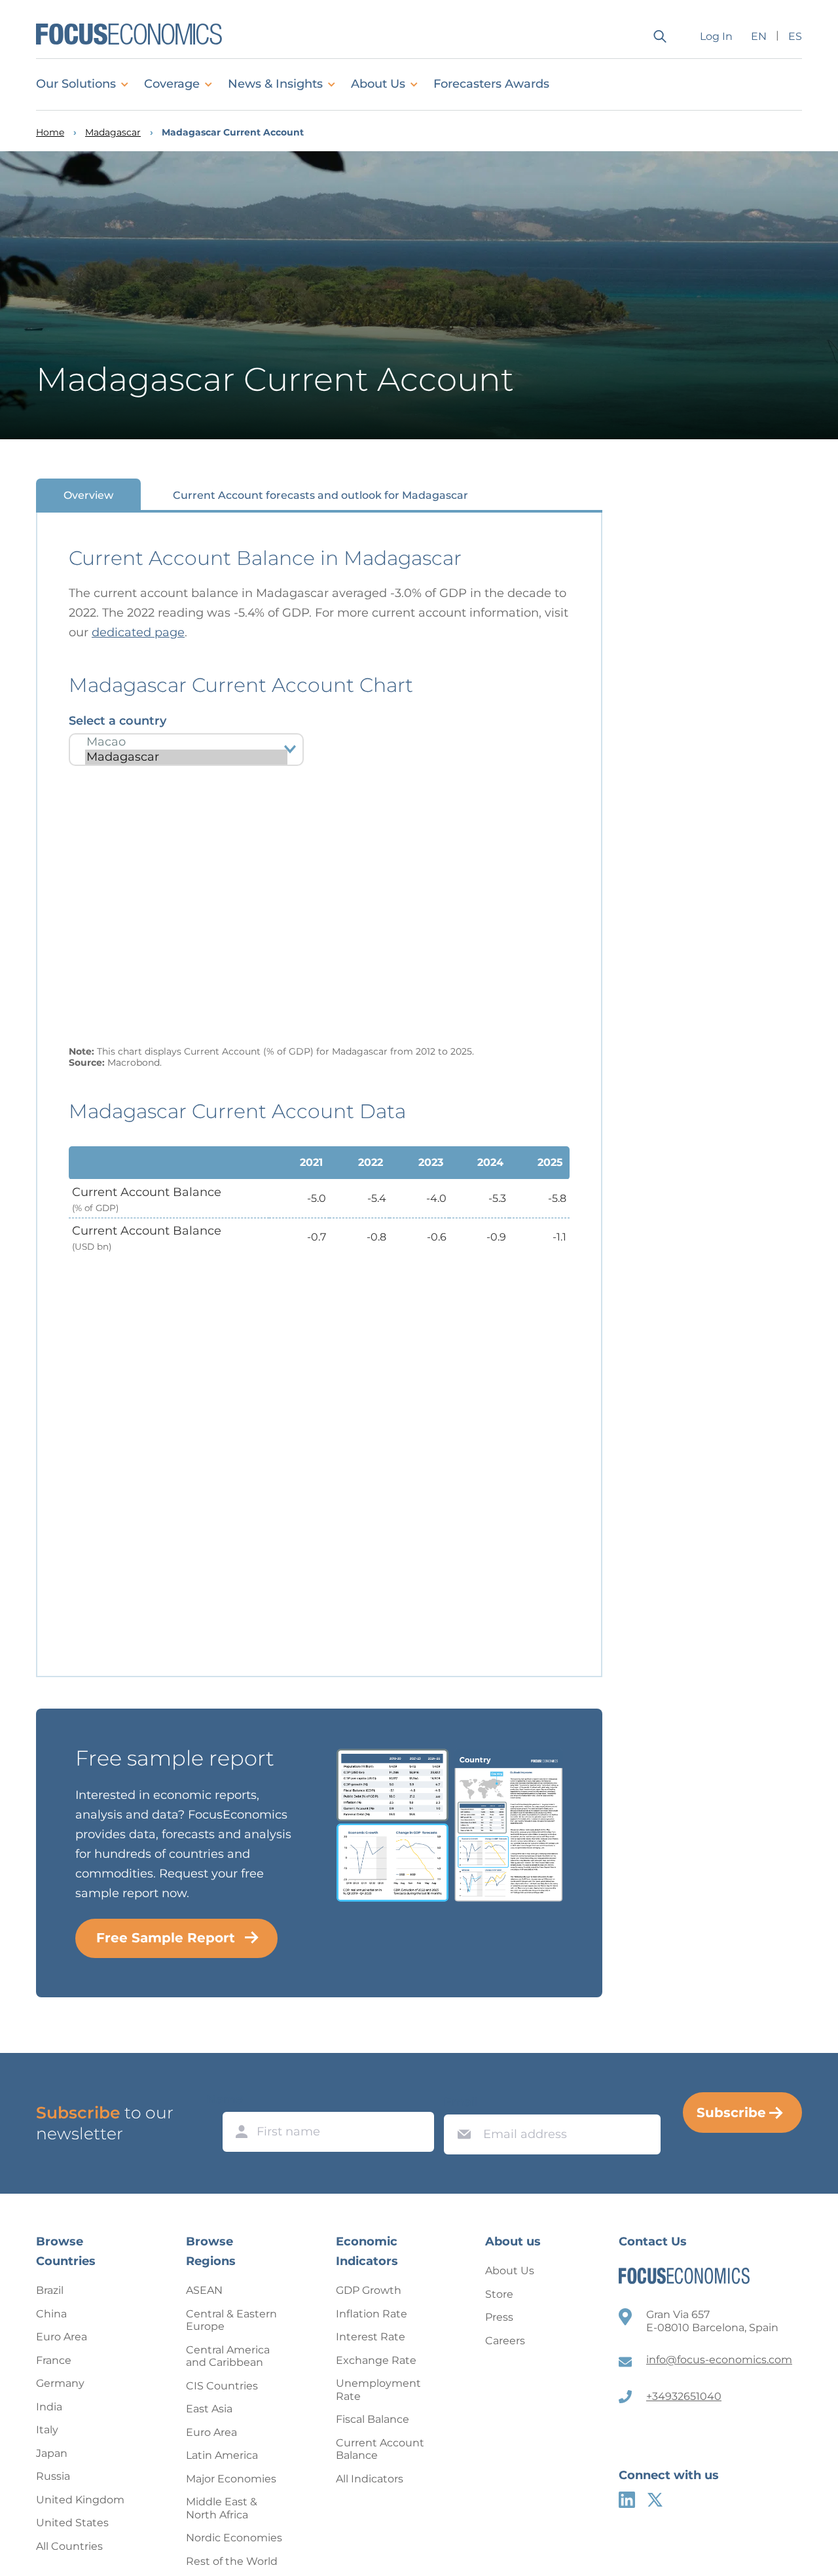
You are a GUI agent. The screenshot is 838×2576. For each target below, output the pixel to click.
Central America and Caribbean (228, 2356)
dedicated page (138, 632)
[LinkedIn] (627, 2500)
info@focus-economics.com (719, 2360)
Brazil (50, 2290)
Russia (53, 2476)
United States (72, 2523)
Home (50, 133)
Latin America (222, 2455)
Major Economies (231, 2479)
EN (759, 36)
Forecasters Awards (491, 84)
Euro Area (62, 2337)
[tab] (88, 495)
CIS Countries (222, 2386)
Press (499, 2317)
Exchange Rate (376, 2360)
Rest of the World (232, 2561)
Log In (716, 36)
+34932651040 (684, 2396)
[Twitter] (655, 2500)
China (51, 2314)
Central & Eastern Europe (231, 2320)
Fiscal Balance (373, 2419)
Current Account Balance (380, 2449)
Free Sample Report (166, 1938)
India (49, 2407)
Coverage (172, 84)
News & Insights (275, 84)
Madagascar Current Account (233, 133)
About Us (378, 84)
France (54, 2360)
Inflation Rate (372, 2314)
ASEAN (204, 2290)
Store (499, 2294)
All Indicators (370, 2479)
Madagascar (113, 133)
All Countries (69, 2546)
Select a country (118, 721)
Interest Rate (371, 2337)
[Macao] (186, 742)
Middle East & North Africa (222, 2508)
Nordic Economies (234, 2538)
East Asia (209, 2409)
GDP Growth (369, 2290)
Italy (47, 2430)
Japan (52, 2453)
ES (795, 36)
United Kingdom (80, 2500)
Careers (505, 2341)
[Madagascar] (186, 757)
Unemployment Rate (378, 2390)
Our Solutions (76, 84)
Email (461, 2102)
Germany (60, 2383)
